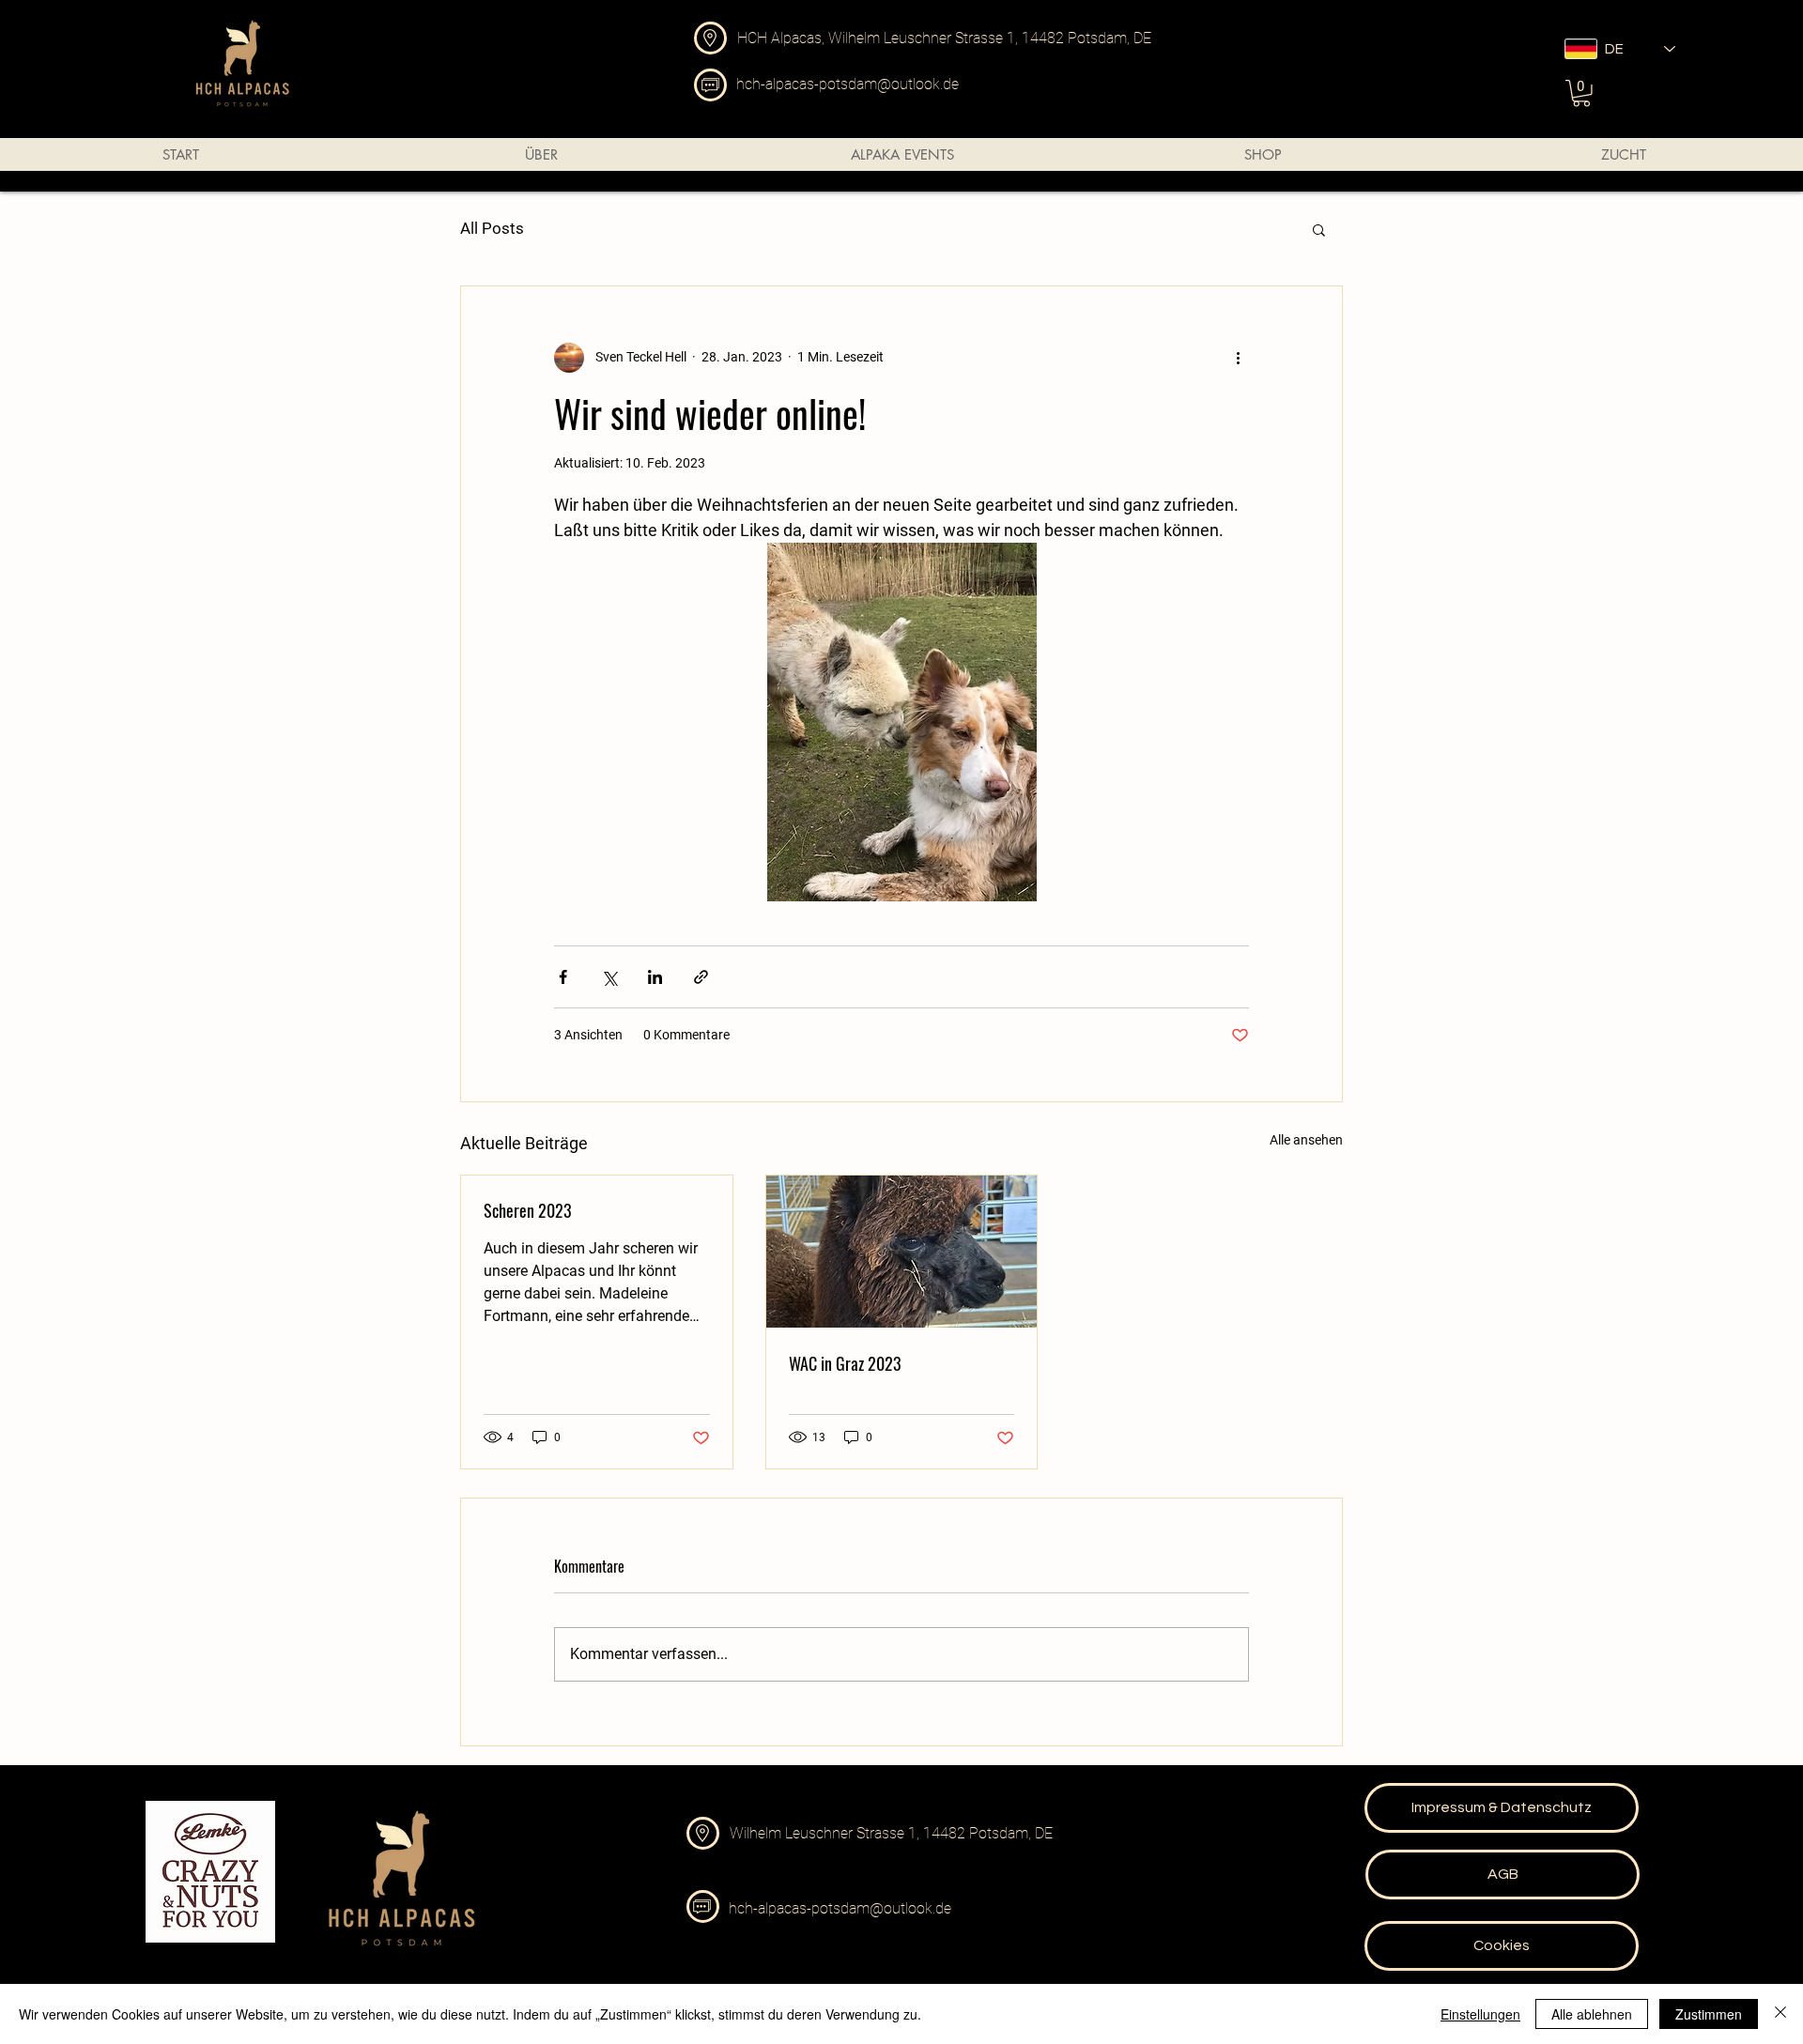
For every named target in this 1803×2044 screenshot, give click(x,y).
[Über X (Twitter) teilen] (609, 977)
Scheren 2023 (528, 1210)
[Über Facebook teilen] (563, 977)
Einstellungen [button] (1480, 2014)
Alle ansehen (1306, 1140)
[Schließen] (1780, 2014)
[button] (1581, 93)
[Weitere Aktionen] (1238, 358)
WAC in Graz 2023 (845, 1363)
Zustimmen (1709, 2014)
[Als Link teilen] (701, 977)
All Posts (492, 228)
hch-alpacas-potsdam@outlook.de (848, 84)
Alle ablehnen (1592, 2014)
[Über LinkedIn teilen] (655, 977)
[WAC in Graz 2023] (902, 1252)
